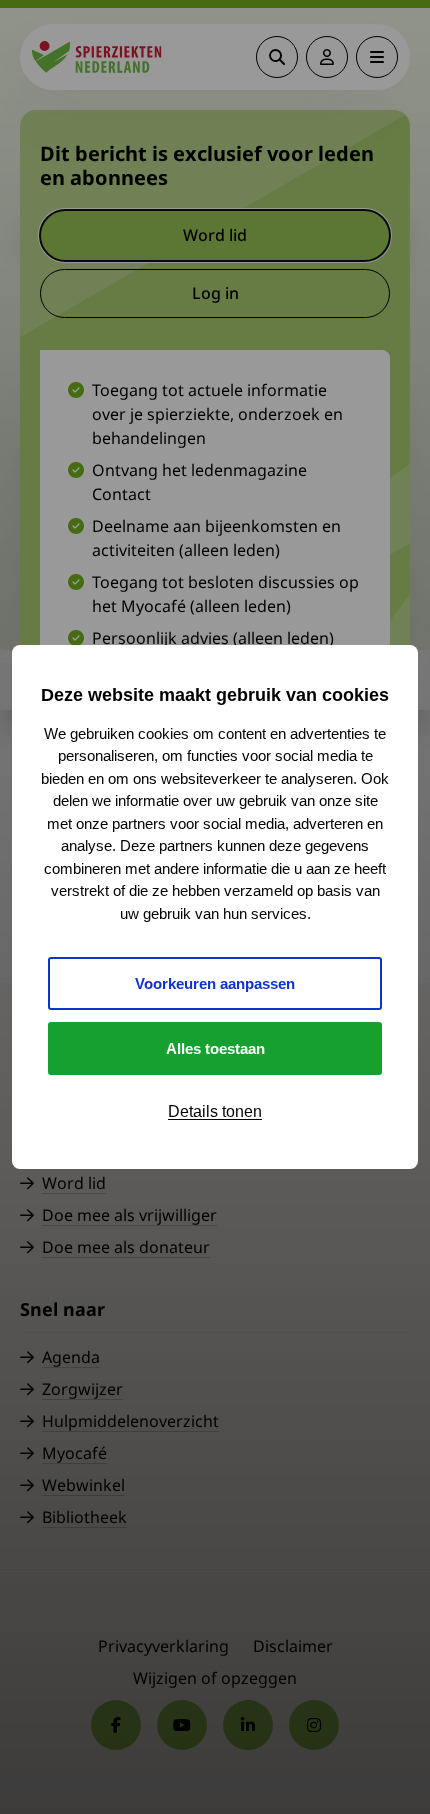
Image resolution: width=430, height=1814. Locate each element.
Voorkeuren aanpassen (215, 983)
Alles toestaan (215, 1048)
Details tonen (215, 1111)
